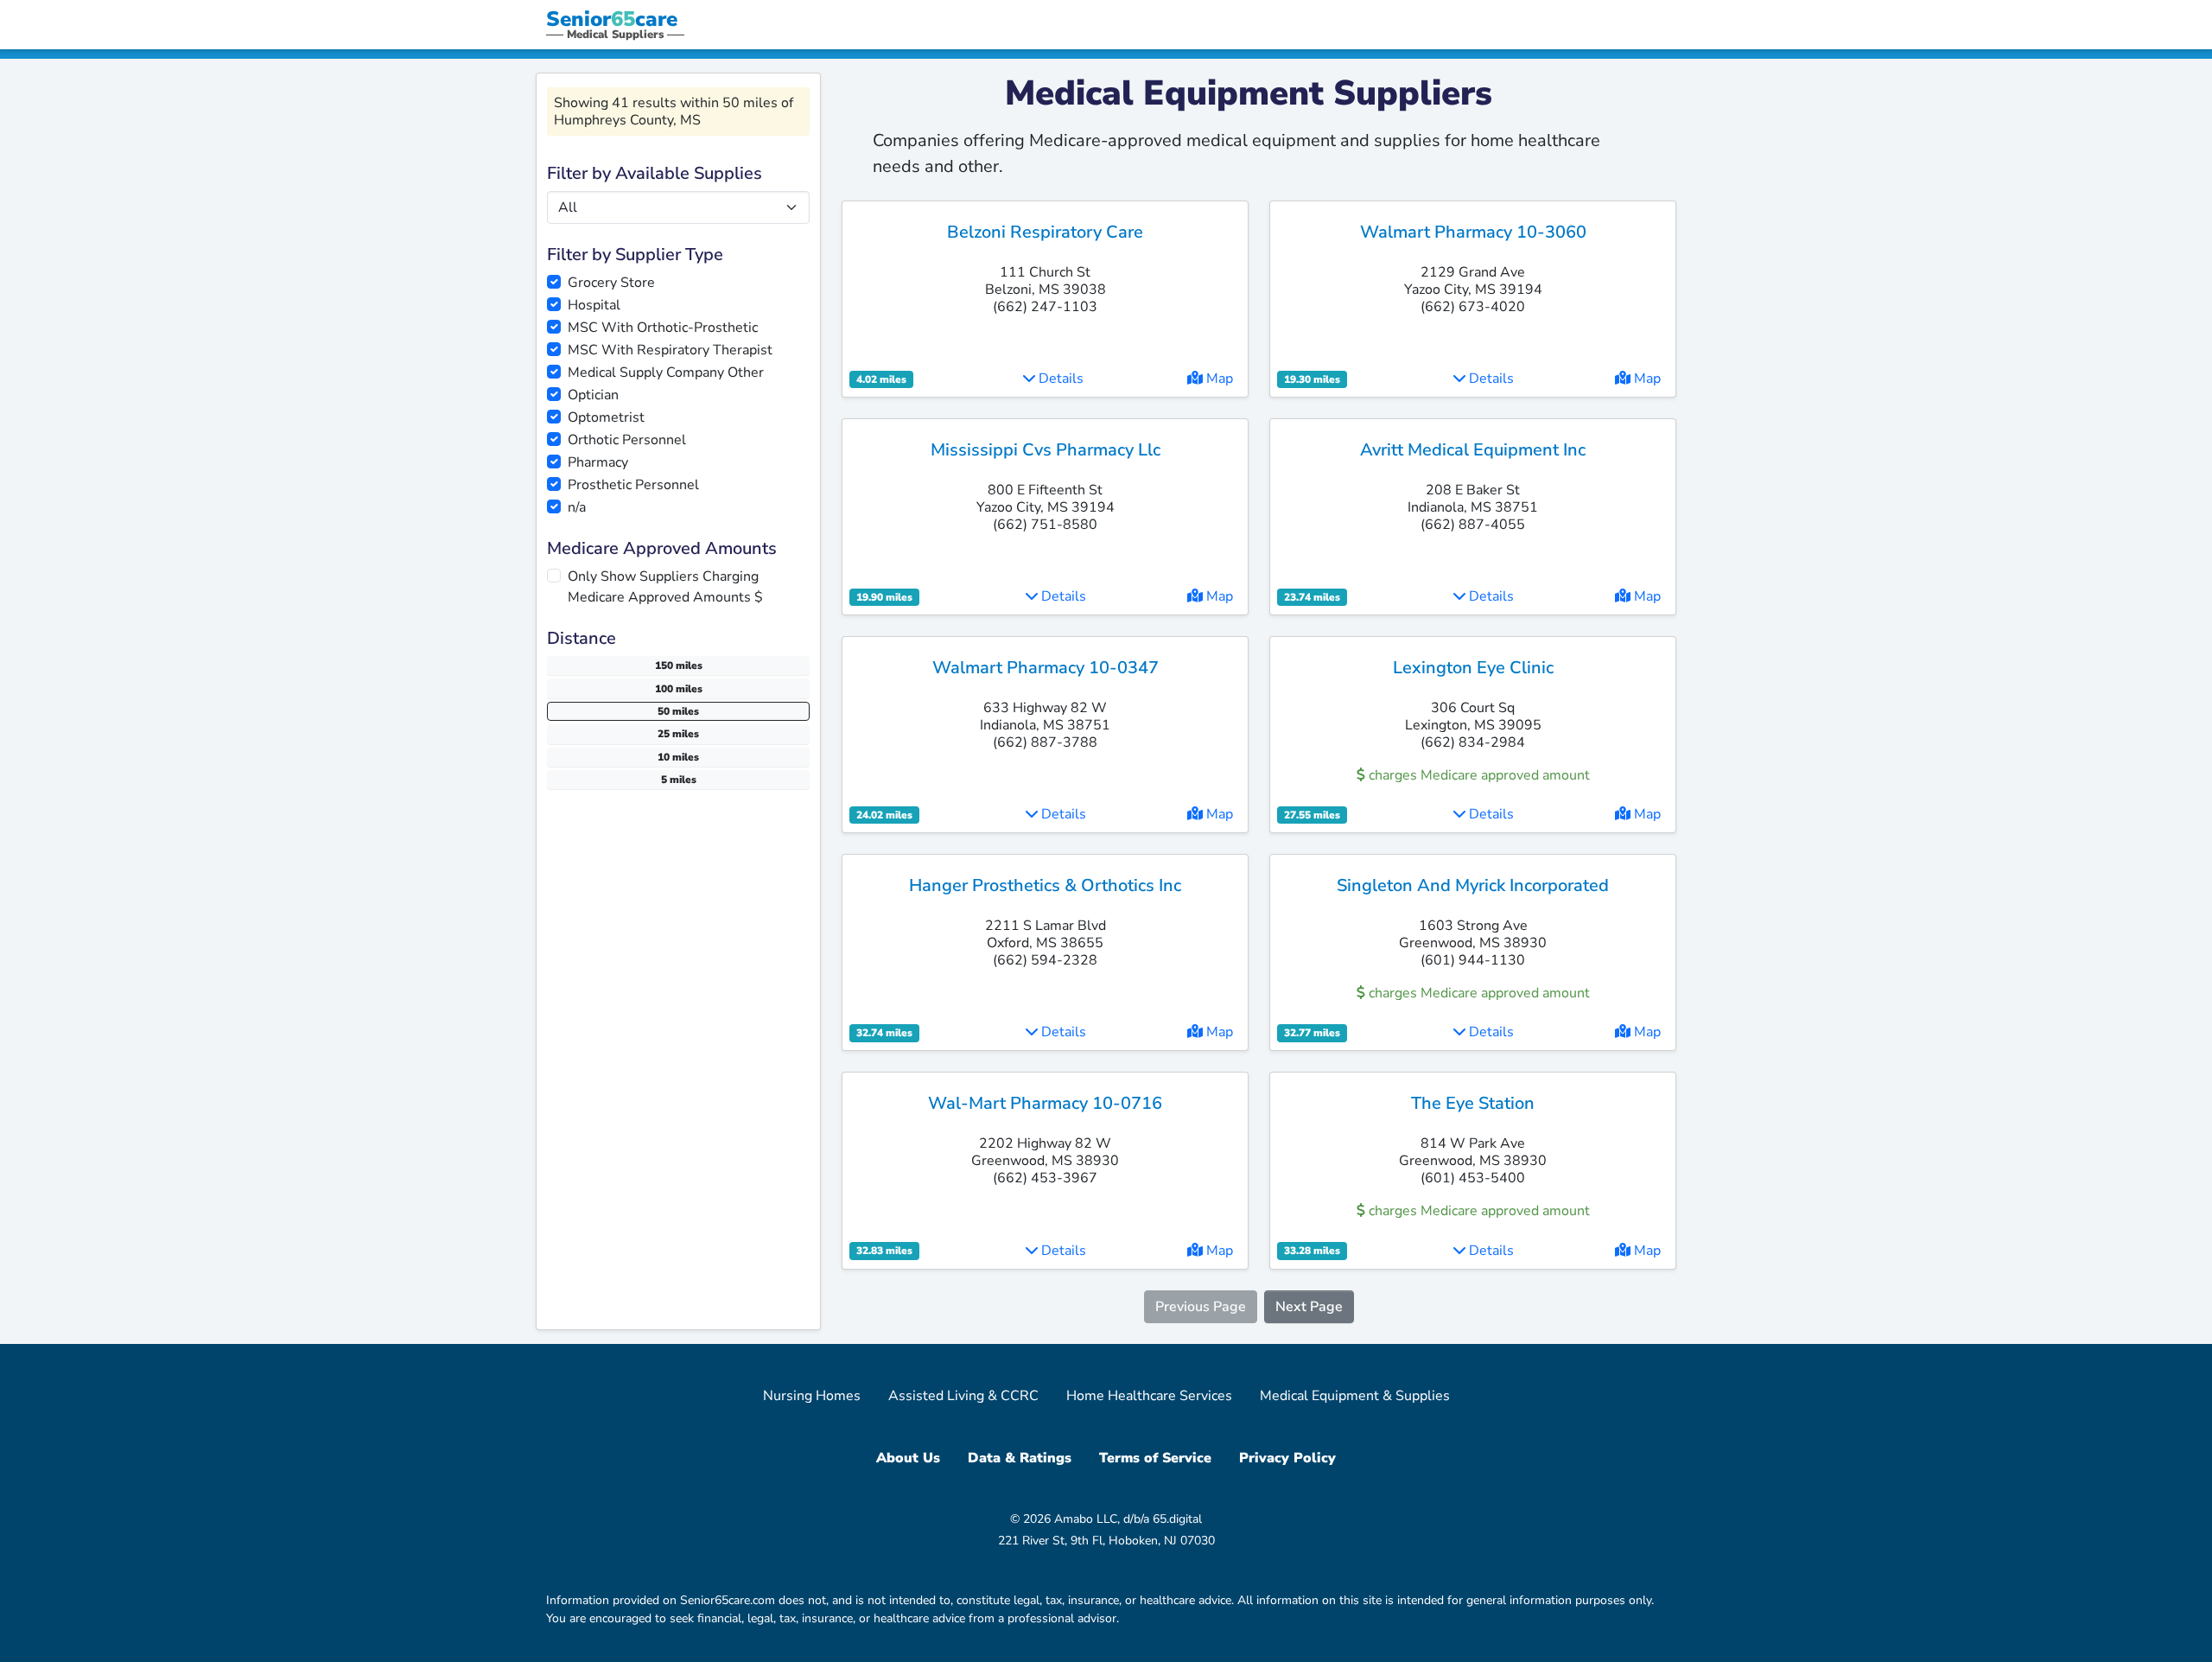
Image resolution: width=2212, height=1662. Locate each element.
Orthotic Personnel (627, 440)
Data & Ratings (1020, 1458)
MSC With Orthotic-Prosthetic (663, 328)
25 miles (678, 734)
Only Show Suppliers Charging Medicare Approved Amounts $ (665, 587)
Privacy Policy (1287, 1458)
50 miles (678, 711)
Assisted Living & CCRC (963, 1396)
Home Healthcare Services (1149, 1396)
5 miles (679, 780)
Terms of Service (1155, 1458)
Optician (593, 395)
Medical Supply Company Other (666, 373)
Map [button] (1218, 379)
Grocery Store (611, 283)
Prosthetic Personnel (633, 485)
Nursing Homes (812, 1396)
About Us (908, 1458)
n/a (577, 507)
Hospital (594, 305)
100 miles (679, 689)
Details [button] (1059, 379)
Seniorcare (612, 19)
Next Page (1309, 1307)
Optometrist (606, 417)
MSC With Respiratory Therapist (670, 350)
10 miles (678, 757)
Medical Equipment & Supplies (1355, 1396)
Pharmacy (598, 462)
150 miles (679, 665)
